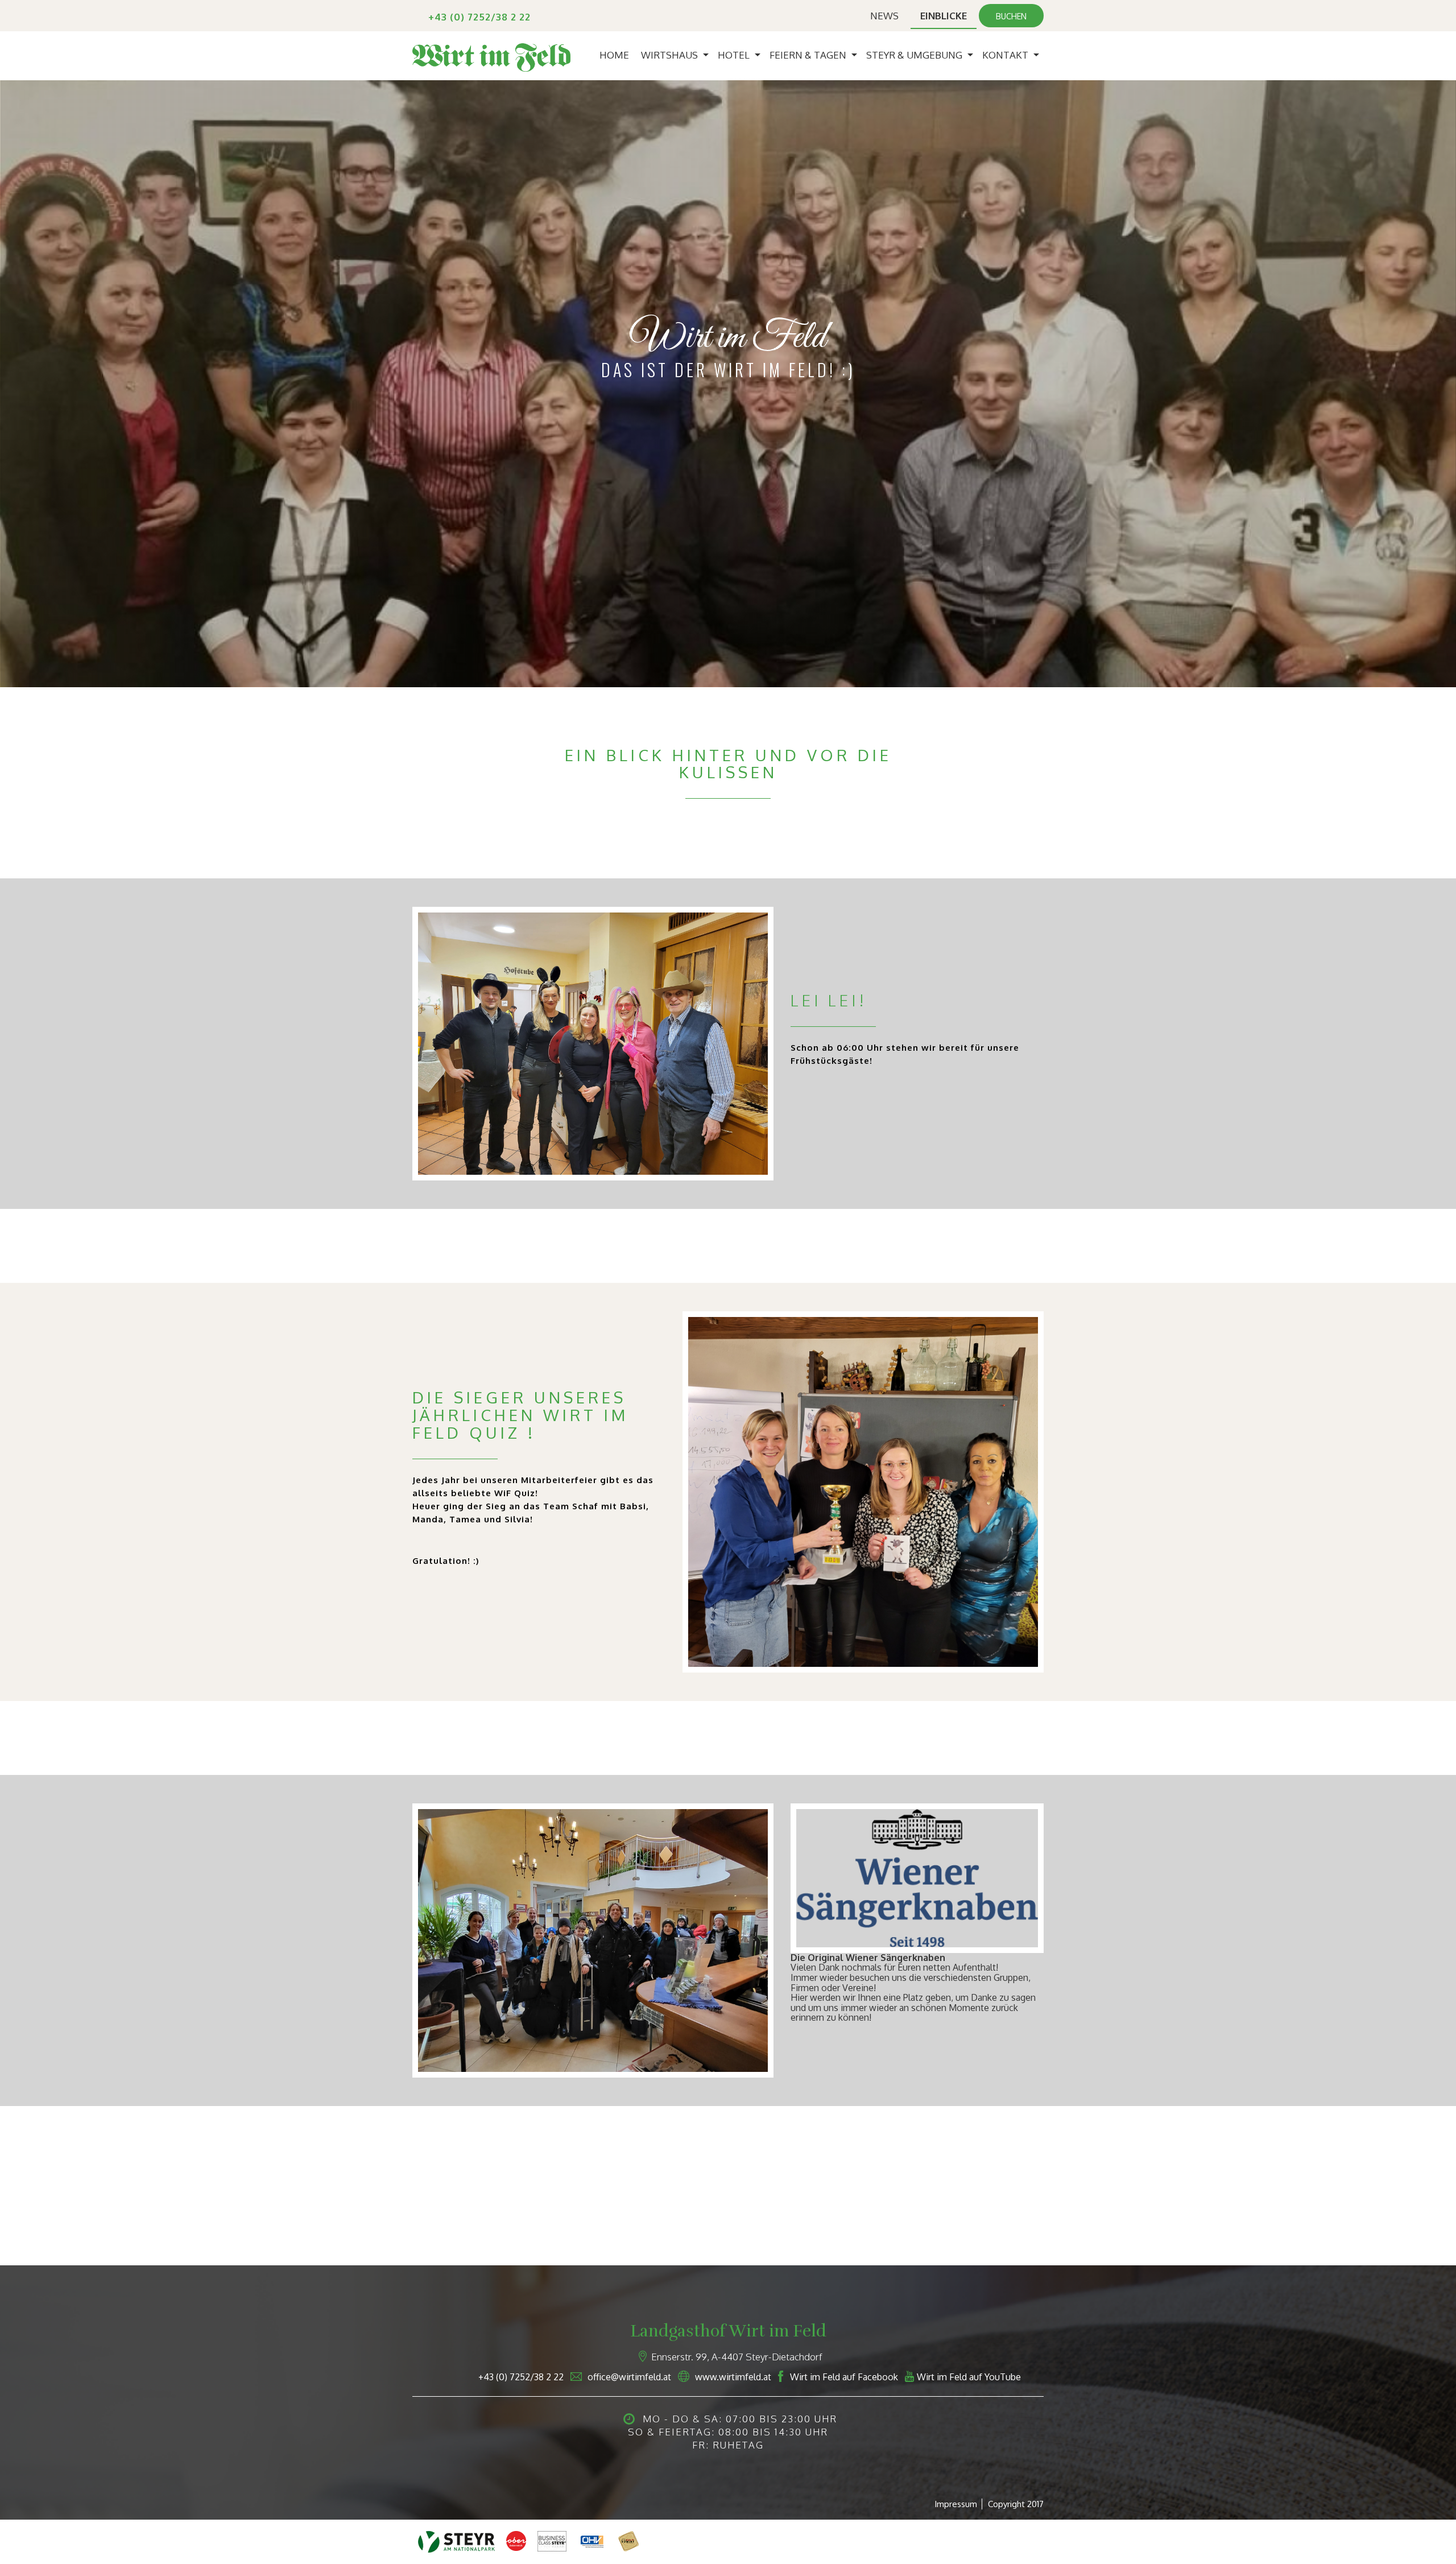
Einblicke (944, 16)
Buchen (1011, 16)
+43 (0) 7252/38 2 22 (479, 17)
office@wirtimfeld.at (629, 2377)
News (884, 16)
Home (614, 55)
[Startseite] (491, 56)
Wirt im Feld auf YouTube (969, 2377)
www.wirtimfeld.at (733, 2377)
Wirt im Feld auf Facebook (844, 2377)
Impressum (956, 2504)
